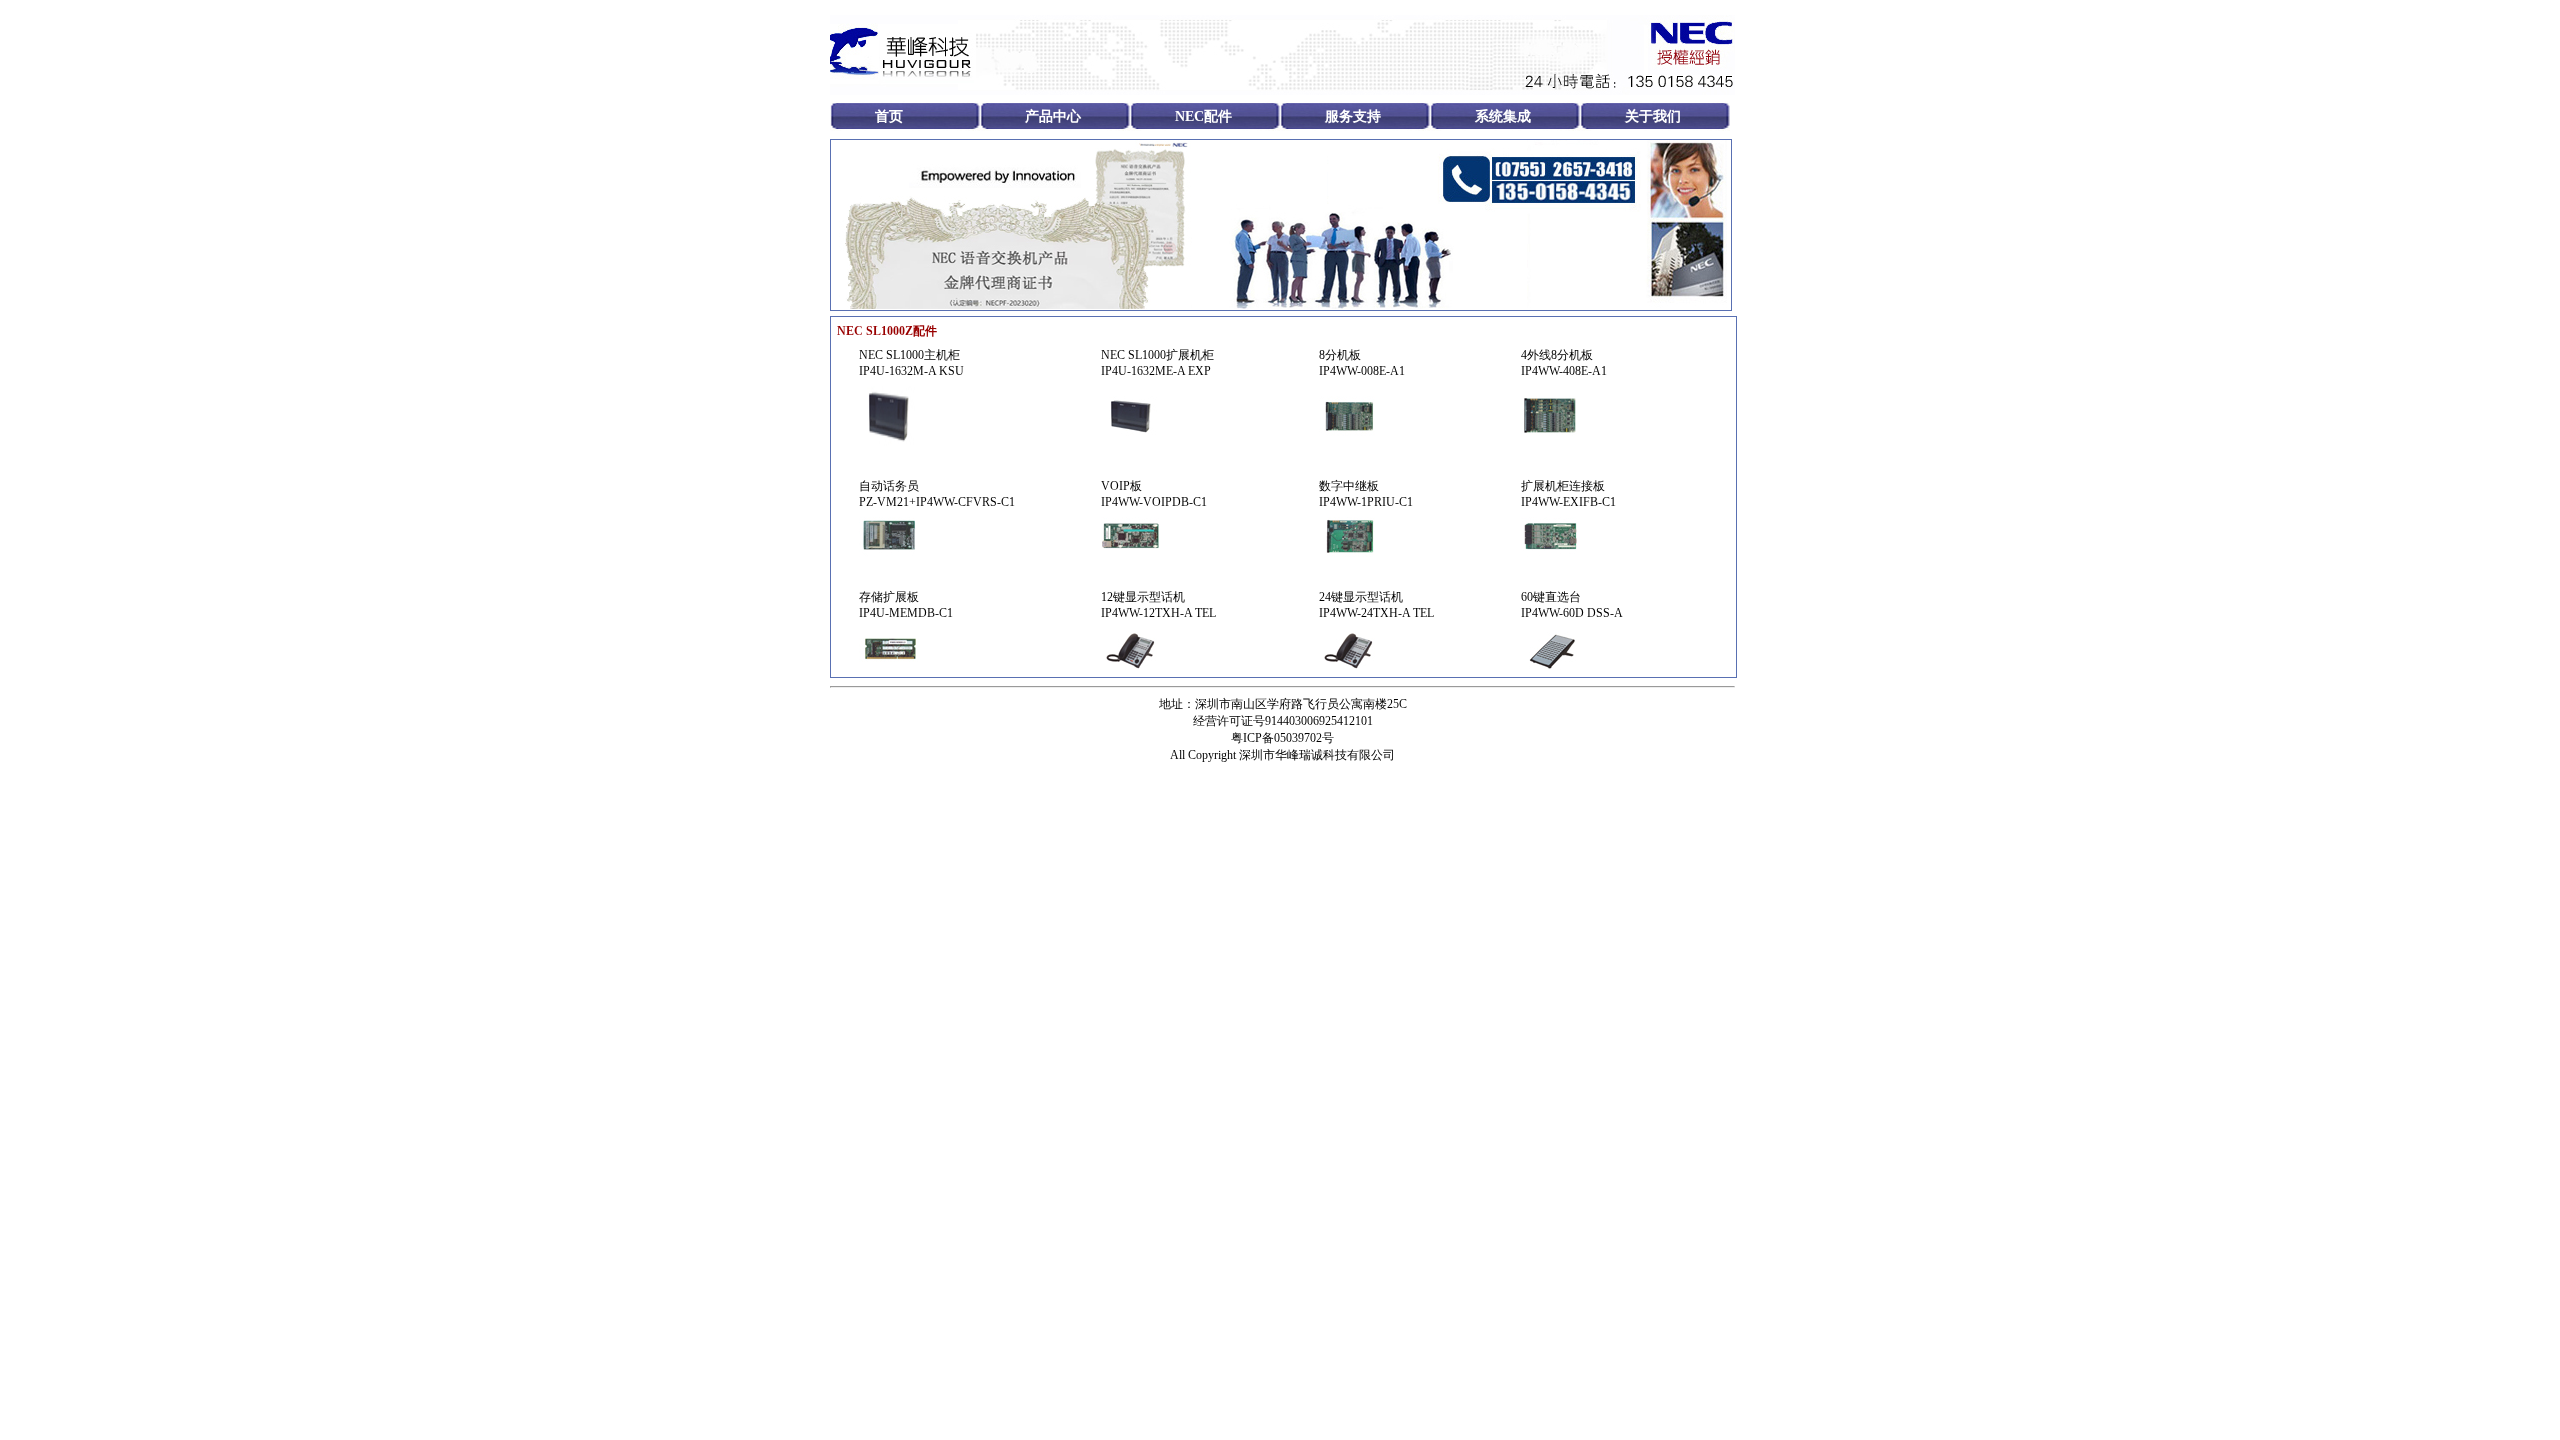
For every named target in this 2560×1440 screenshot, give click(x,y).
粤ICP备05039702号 (1282, 738)
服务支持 (1353, 116)
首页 (889, 116)
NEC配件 (1203, 116)
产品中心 (1053, 116)
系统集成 (1503, 116)
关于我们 (1653, 116)
